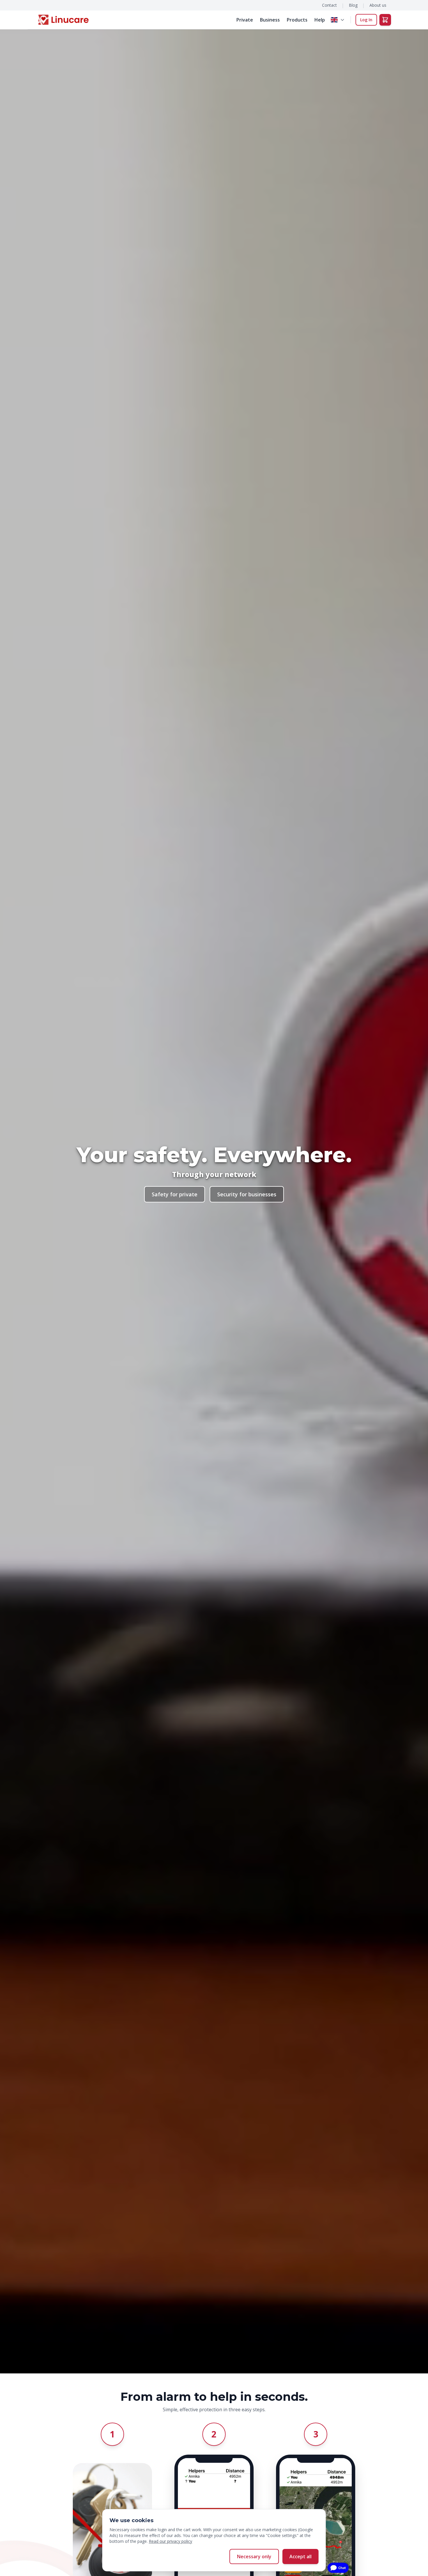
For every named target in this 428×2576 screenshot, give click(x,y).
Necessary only (254, 2556)
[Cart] (385, 20)
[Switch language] (338, 20)
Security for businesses (247, 1194)
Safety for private (175, 1194)
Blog (353, 5)
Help (320, 20)
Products (297, 20)
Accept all (300, 2556)
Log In (366, 20)
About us (378, 5)
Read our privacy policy (170, 2541)
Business (270, 20)
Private (245, 20)
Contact (329, 5)
